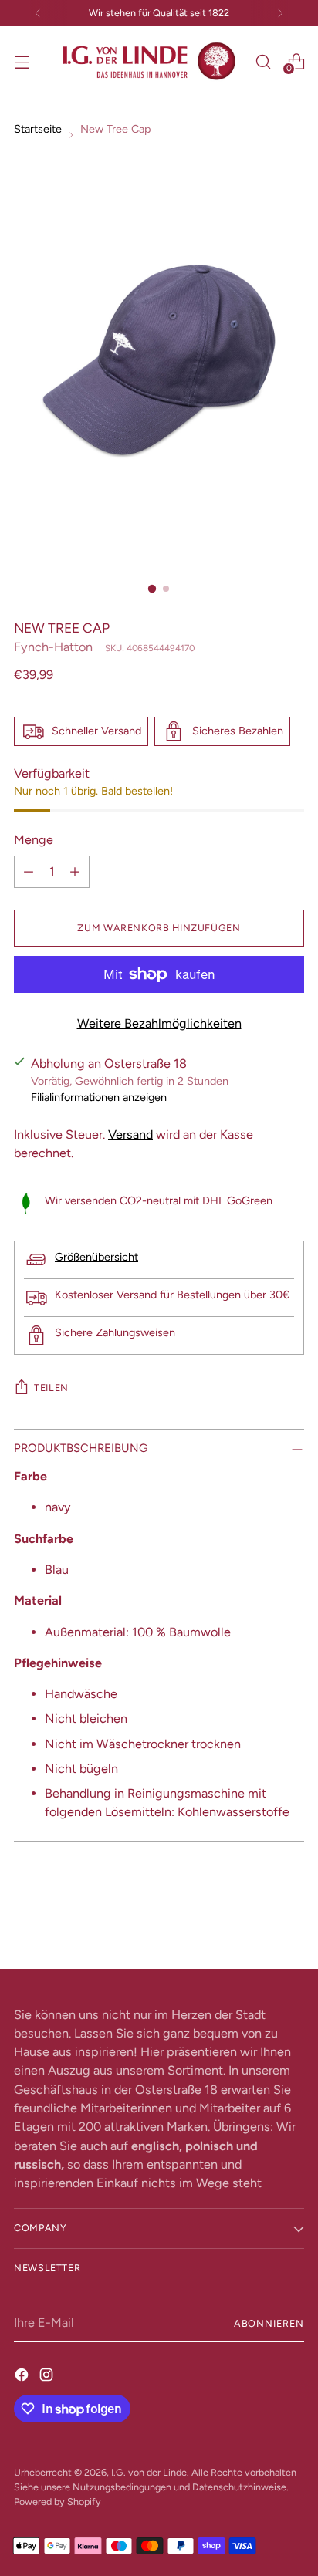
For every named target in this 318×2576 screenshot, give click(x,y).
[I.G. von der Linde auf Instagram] (48, 2375)
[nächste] (280, 13)
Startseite (38, 129)
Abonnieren (269, 2323)
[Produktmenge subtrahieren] (29, 872)
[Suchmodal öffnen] (263, 61)
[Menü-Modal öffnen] (22, 61)
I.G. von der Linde (149, 2472)
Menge (34, 840)
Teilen (51, 1388)
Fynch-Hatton (53, 647)
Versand (130, 1134)
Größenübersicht (96, 1257)
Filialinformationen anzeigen (99, 1097)
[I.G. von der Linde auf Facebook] (23, 2375)
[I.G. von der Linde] (150, 61)
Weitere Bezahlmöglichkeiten (159, 1023)
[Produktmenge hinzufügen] (75, 872)
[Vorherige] (38, 13)
